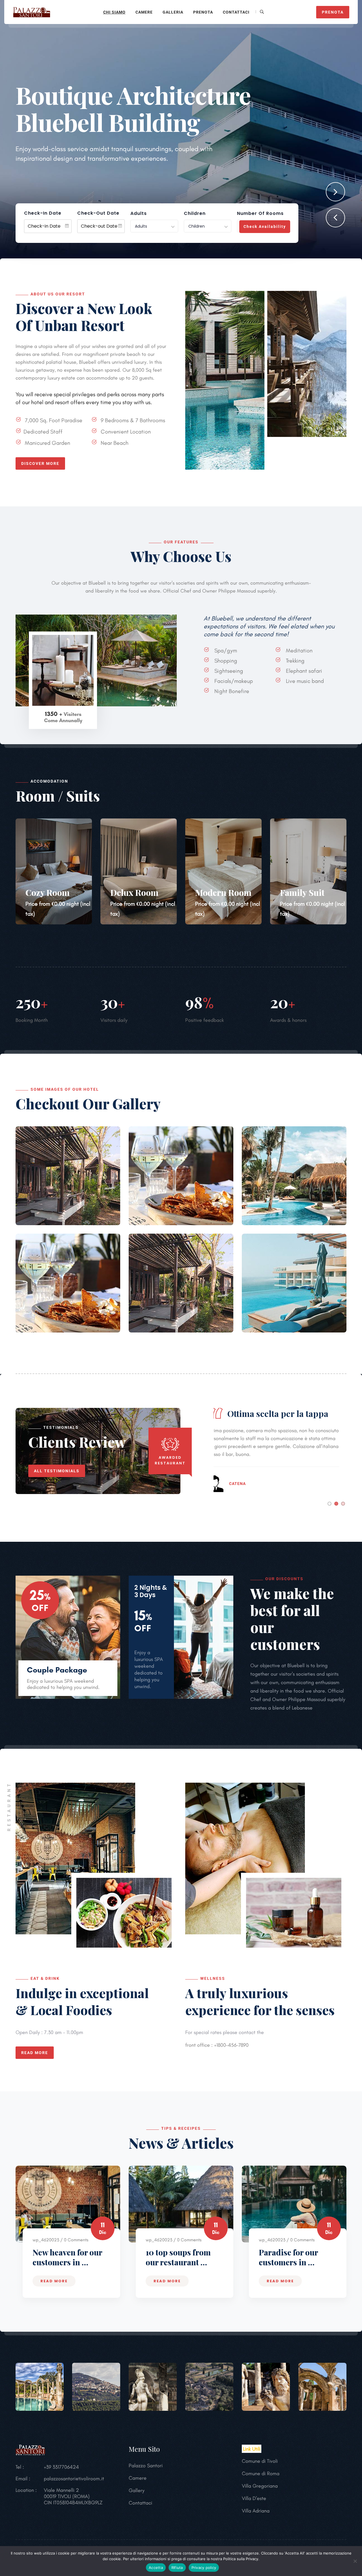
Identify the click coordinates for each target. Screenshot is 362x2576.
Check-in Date (43, 213)
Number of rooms (260, 214)
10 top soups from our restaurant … (178, 2257)
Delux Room (134, 892)
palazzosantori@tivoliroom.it (74, 2479)
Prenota (203, 12)
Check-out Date (98, 213)
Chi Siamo (114, 12)
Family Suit (302, 892)
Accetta (156, 2568)
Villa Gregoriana (260, 2486)
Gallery (137, 2490)
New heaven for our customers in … (67, 2257)
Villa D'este (254, 2498)
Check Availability (265, 227)
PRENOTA (333, 12)
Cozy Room (48, 892)
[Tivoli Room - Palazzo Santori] (32, 11)
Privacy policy (204, 2568)
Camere (144, 12)
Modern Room (223, 892)
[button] (335, 218)
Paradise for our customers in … (288, 2257)
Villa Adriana (256, 2511)
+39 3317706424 (61, 2467)
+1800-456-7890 (231, 2045)
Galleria (173, 12)
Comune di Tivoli (260, 2461)
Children (195, 214)
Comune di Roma (261, 2473)
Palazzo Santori (146, 2466)
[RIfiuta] (355, 2561)
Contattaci (236, 12)
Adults (139, 214)
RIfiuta (177, 2568)
